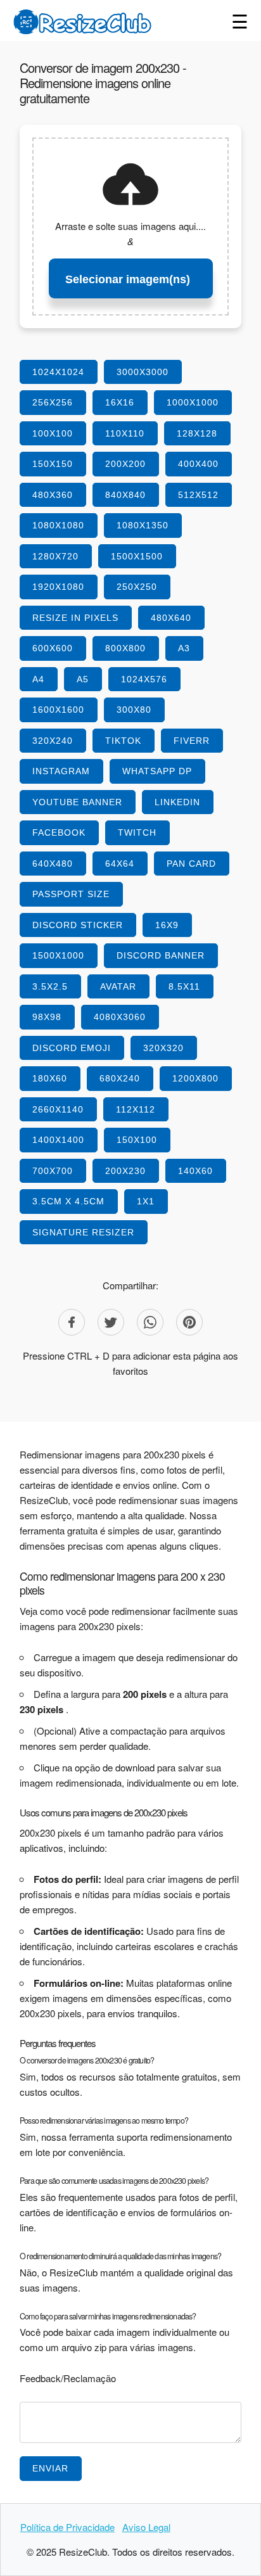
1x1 (146, 1201)
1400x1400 (58, 1140)
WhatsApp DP (157, 771)
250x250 (137, 587)
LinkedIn (177, 802)
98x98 (47, 1017)
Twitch (137, 832)
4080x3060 (120, 1017)
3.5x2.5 (50, 986)
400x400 (198, 464)
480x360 (53, 495)
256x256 (53, 402)
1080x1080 (58, 525)
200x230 (125, 1171)
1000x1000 (193, 402)
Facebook (59, 832)
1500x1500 (137, 556)
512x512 (198, 495)
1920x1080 (58, 587)
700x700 (53, 1171)
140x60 (195, 1171)
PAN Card (191, 864)
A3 (184, 648)
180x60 (50, 1078)
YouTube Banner (77, 802)
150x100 (137, 1140)
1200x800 (195, 1078)
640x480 (53, 864)
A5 (83, 679)
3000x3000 (143, 372)
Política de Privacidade (67, 2527)
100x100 (53, 433)
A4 (38, 679)
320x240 (53, 741)
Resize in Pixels (75, 618)
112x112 (136, 1109)
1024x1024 (58, 372)
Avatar (118, 986)
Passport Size (71, 894)
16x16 (120, 402)
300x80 (134, 710)
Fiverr (192, 741)
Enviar (50, 2468)
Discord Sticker (78, 925)
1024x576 (144, 679)
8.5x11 (184, 986)
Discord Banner (161, 955)
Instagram (61, 771)
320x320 (163, 1048)
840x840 (125, 495)
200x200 (125, 464)
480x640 (171, 618)
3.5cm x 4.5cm (68, 1201)
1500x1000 (58, 955)
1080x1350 (143, 525)
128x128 (197, 433)
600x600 (53, 648)
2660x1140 (58, 1109)
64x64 (120, 864)
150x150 (53, 464)
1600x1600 (58, 710)
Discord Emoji (72, 1048)
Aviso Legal (146, 2527)
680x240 (120, 1078)
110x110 (125, 433)
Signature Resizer (83, 1232)
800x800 (125, 648)
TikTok (123, 741)
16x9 (167, 925)
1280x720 (55, 556)
